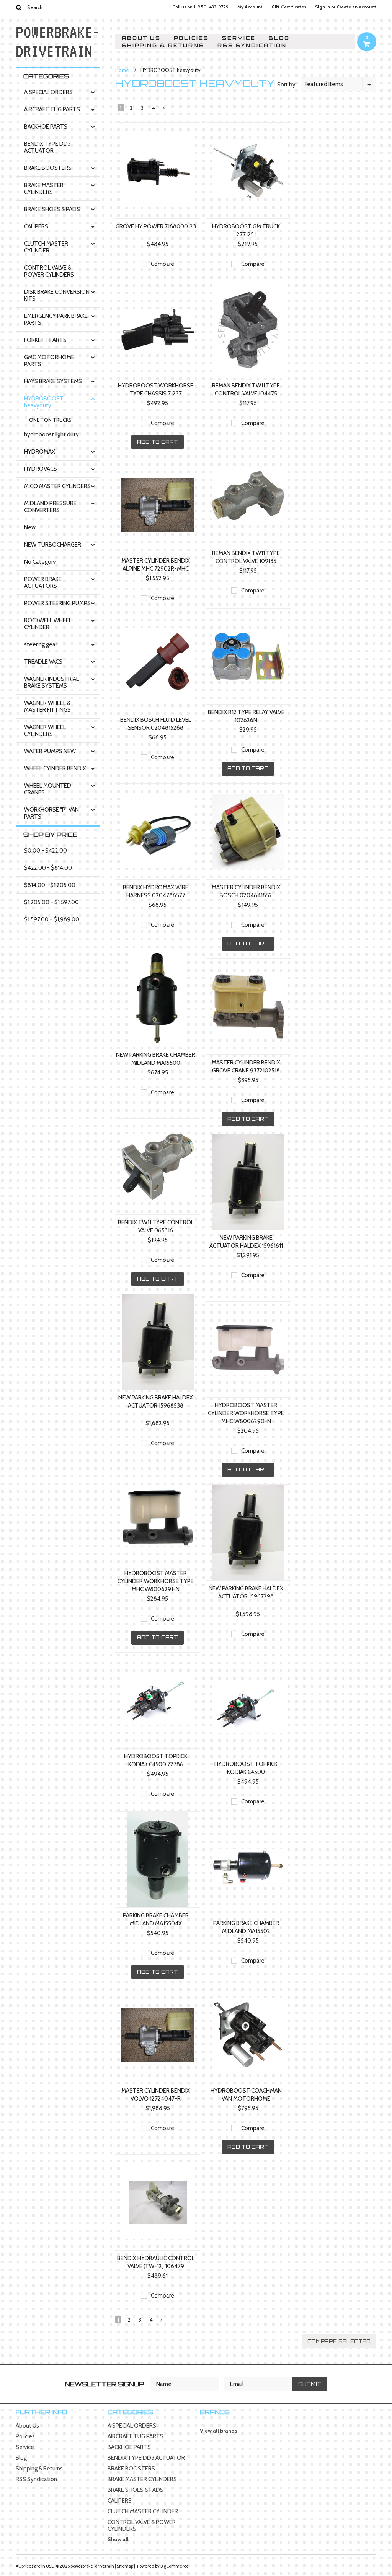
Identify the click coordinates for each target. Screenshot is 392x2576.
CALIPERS (36, 226)
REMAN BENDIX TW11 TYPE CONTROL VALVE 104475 (246, 390)
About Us (141, 38)
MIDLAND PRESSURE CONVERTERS (50, 507)
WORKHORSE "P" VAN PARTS (51, 813)
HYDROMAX (40, 452)
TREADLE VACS (43, 662)
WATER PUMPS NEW (50, 751)
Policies (191, 38)
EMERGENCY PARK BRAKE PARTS (56, 319)
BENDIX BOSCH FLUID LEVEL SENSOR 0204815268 (156, 724)
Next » (164, 110)
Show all (118, 2539)
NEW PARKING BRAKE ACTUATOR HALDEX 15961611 (246, 1242)
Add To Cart (158, 442)
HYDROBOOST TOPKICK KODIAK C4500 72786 (156, 1760)
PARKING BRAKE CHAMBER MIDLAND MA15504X (156, 1919)
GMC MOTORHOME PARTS (49, 361)
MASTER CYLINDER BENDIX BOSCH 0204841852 (246, 891)
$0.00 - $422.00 (46, 851)
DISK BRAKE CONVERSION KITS (57, 295)
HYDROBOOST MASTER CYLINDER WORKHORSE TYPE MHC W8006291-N (156, 1581)
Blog (279, 38)
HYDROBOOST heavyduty (44, 402)
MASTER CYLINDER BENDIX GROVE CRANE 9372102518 (246, 1067)
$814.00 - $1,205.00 (50, 885)
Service (239, 38)
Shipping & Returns (163, 45)
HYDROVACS (41, 469)
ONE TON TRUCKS (50, 420)
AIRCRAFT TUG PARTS (52, 109)
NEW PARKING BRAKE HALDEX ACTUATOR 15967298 (246, 1592)
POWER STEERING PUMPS (57, 603)
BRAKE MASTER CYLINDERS (44, 189)
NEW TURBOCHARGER (53, 545)
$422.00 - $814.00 (48, 868)
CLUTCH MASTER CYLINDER (46, 247)
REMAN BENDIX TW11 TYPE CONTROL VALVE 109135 (246, 557)
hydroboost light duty (51, 434)
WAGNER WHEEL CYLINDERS (45, 731)
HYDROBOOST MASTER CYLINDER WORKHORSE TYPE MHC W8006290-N (246, 1413)
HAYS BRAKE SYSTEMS (53, 381)
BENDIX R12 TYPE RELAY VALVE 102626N (246, 716)
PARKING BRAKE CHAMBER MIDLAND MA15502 (246, 1927)
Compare (163, 264)
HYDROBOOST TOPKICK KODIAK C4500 (246, 1768)
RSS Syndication (252, 45)
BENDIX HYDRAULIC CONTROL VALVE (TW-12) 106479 (156, 2262)
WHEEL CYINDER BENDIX (55, 768)
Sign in (323, 7)
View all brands (219, 2431)
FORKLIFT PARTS (45, 340)
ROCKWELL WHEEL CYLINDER (48, 624)
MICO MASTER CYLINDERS (57, 486)
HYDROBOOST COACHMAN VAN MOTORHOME (246, 2095)
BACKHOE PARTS (46, 127)
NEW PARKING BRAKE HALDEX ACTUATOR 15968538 (156, 1402)
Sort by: (287, 85)
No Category (40, 562)
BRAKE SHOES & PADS (52, 209)
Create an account (356, 7)
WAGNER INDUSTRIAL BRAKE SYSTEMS (51, 682)
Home (122, 70)
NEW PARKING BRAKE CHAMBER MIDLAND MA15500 (156, 1059)
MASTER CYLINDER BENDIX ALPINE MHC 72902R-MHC (156, 565)
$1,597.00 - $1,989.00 (52, 919)
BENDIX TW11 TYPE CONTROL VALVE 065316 (156, 1226)
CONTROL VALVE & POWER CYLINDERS (49, 271)
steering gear (41, 644)
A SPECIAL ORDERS (48, 92)
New (30, 527)
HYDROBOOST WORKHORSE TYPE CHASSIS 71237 (156, 390)
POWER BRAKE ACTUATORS (43, 583)
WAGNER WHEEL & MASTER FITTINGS (47, 706)
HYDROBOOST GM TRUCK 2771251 (246, 230)
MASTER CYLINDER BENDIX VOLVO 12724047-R (156, 2095)
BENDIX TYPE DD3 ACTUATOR (47, 147)
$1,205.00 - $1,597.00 (51, 902)
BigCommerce (175, 2566)
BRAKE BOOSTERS (48, 168)
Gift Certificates (289, 7)
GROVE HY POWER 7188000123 (156, 226)
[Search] (19, 7)
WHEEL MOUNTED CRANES (48, 789)
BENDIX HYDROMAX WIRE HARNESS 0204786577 (156, 891)
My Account (250, 7)
